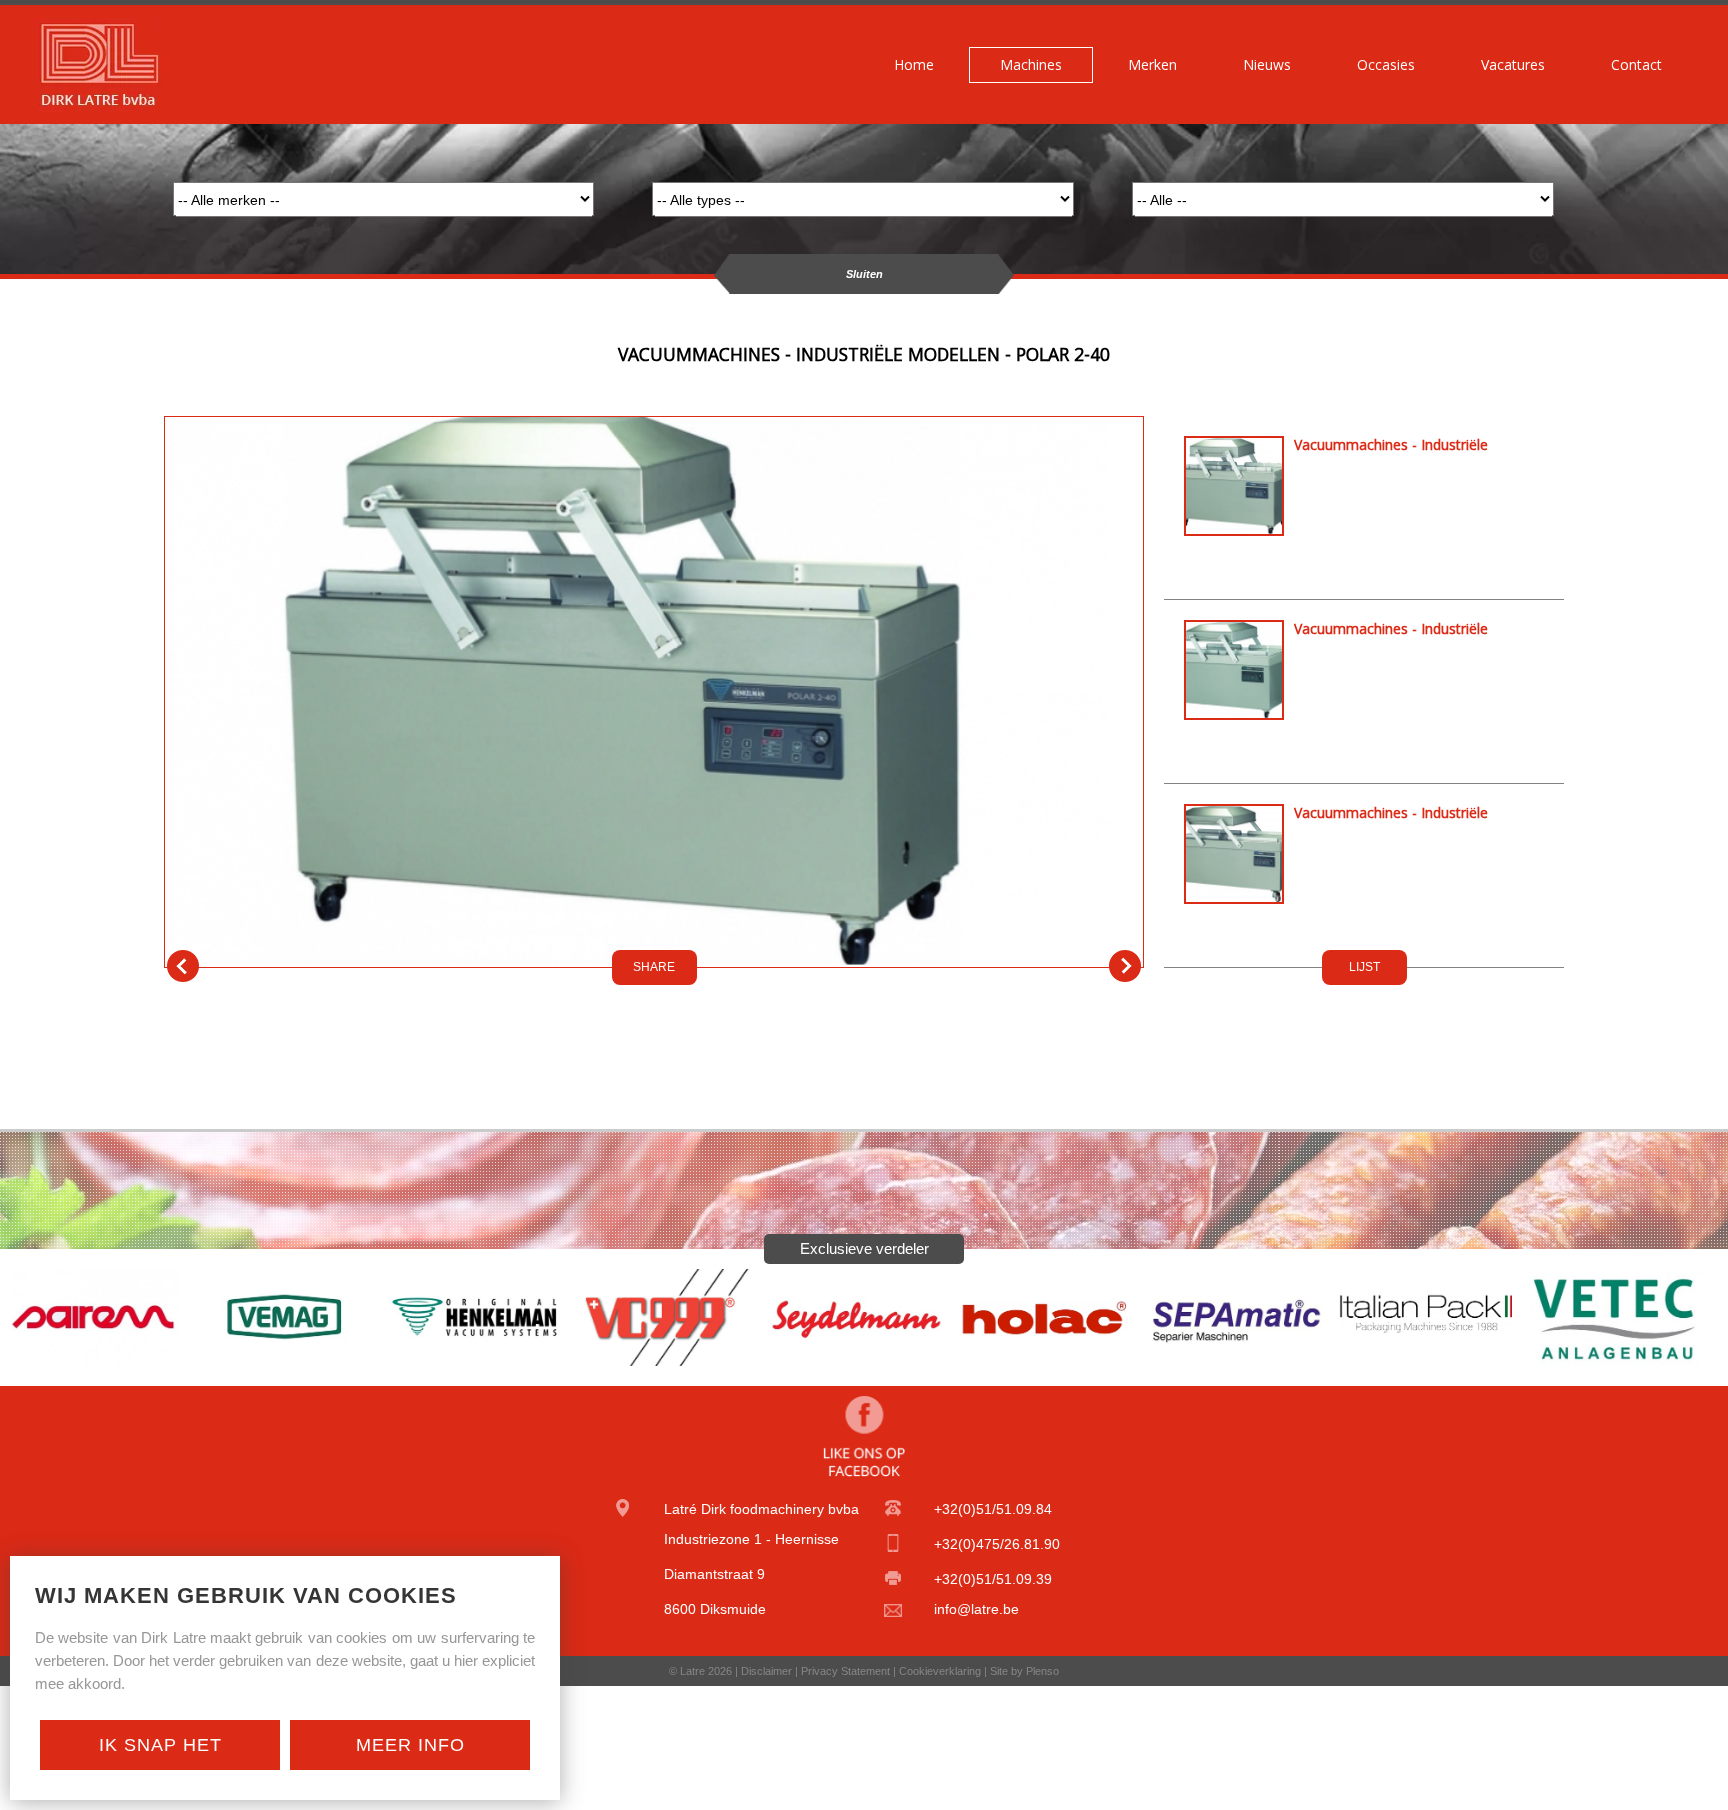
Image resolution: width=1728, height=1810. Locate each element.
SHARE (654, 967)
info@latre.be (976, 1609)
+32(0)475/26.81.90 (997, 1544)
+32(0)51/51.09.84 (993, 1509)
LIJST (1364, 967)
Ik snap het (160, 1745)
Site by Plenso (1024, 1671)
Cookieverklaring (940, 1671)
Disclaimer (766, 1671)
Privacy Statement (845, 1671)
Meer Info (410, 1745)
